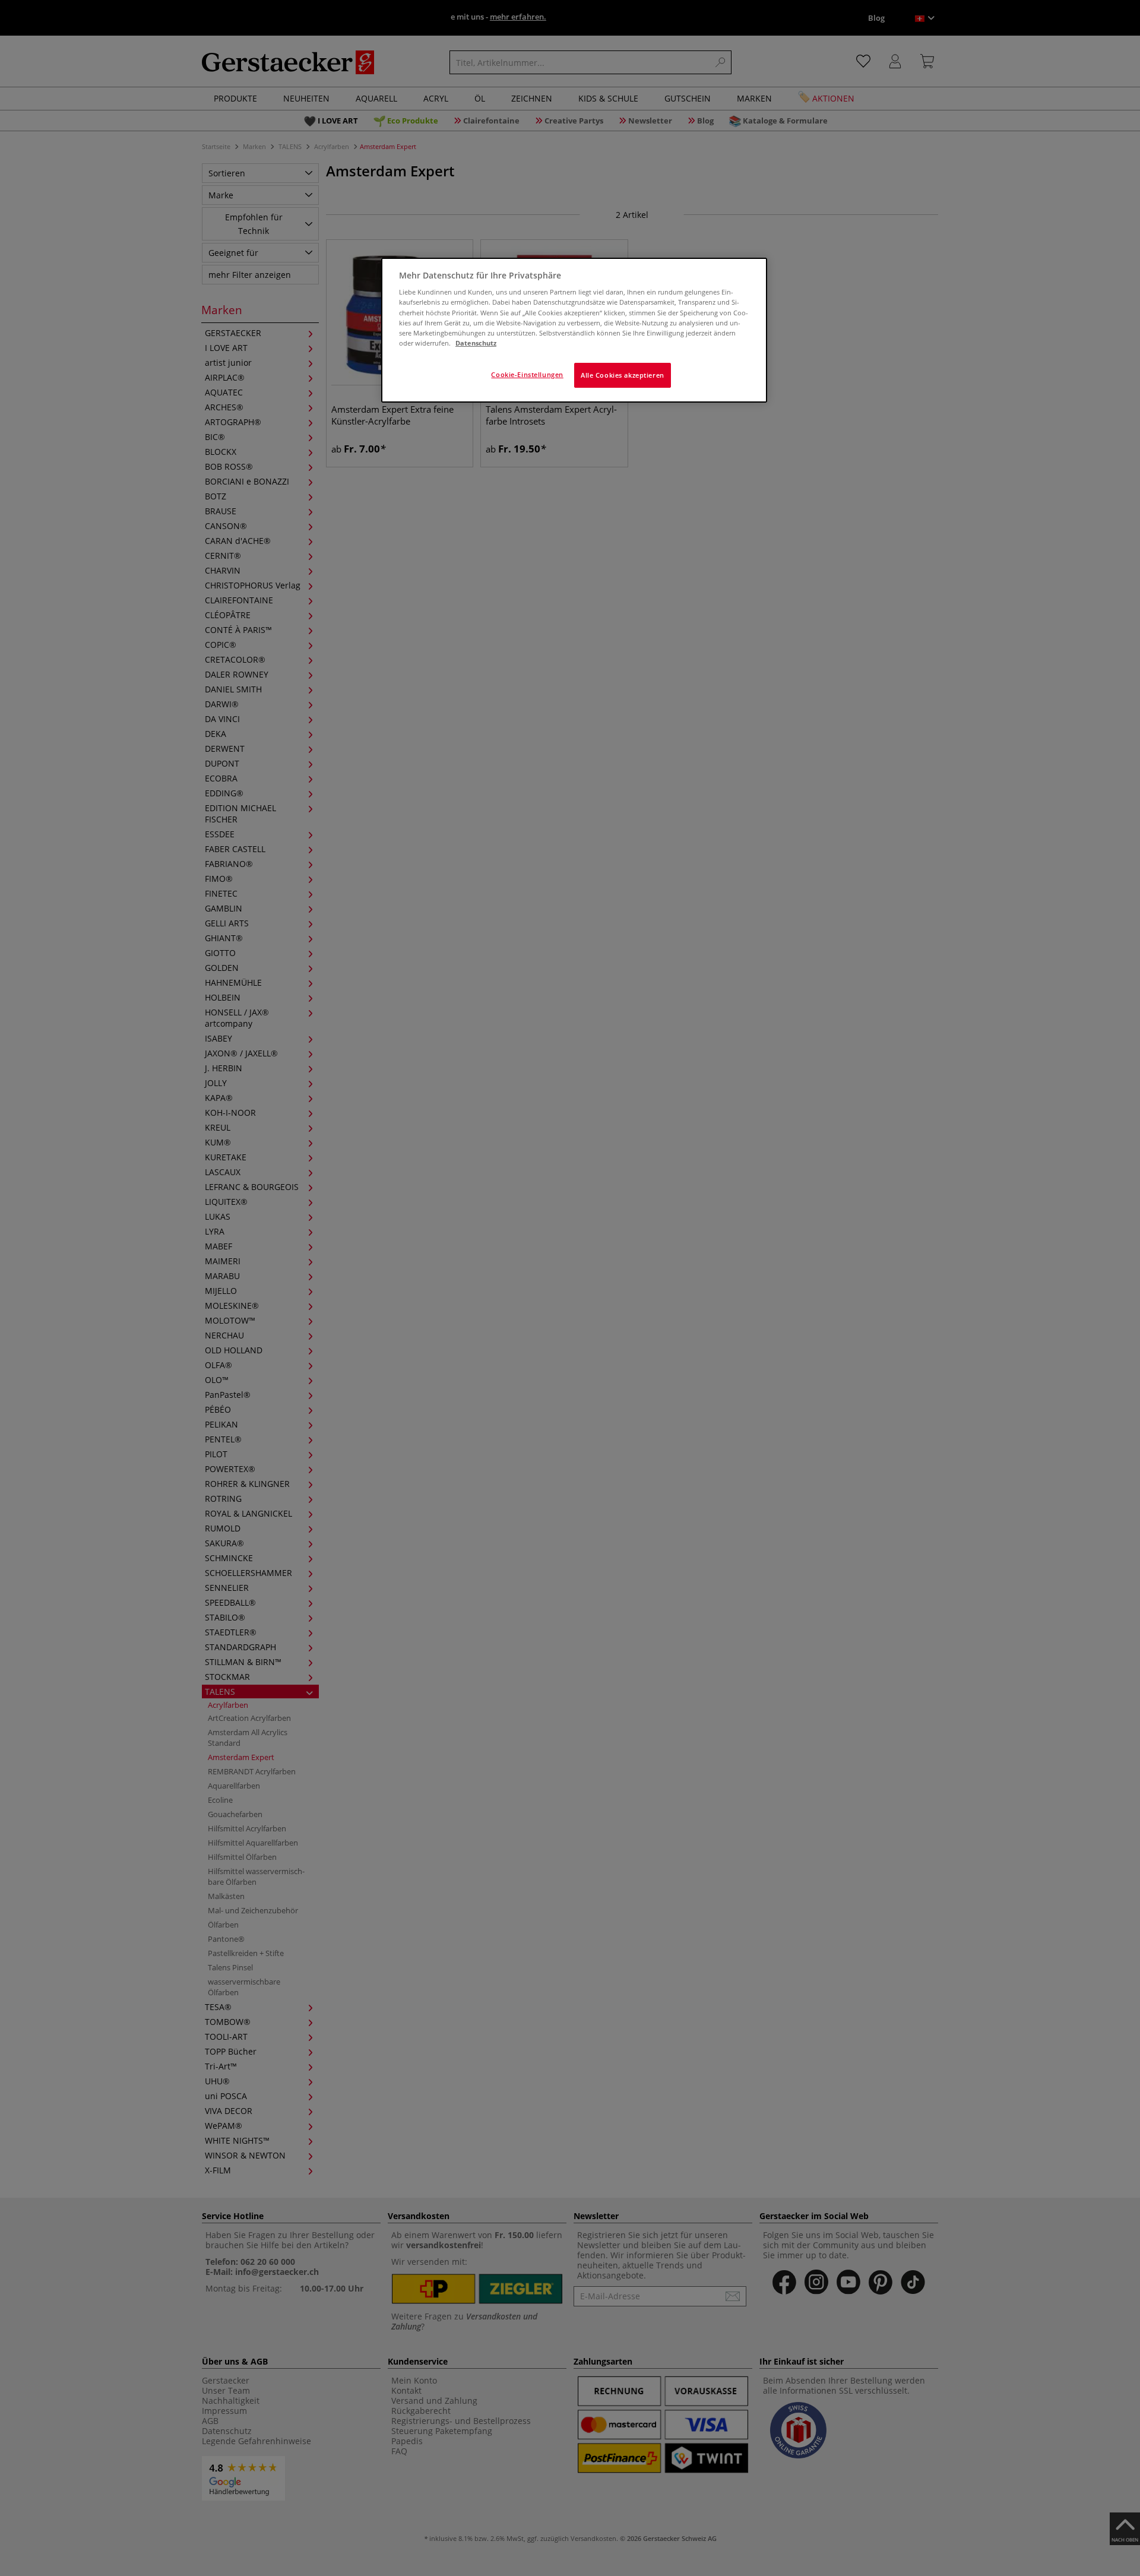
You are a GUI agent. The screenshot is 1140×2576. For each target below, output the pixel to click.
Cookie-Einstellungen (527, 374)
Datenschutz (476, 343)
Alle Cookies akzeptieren (623, 375)
